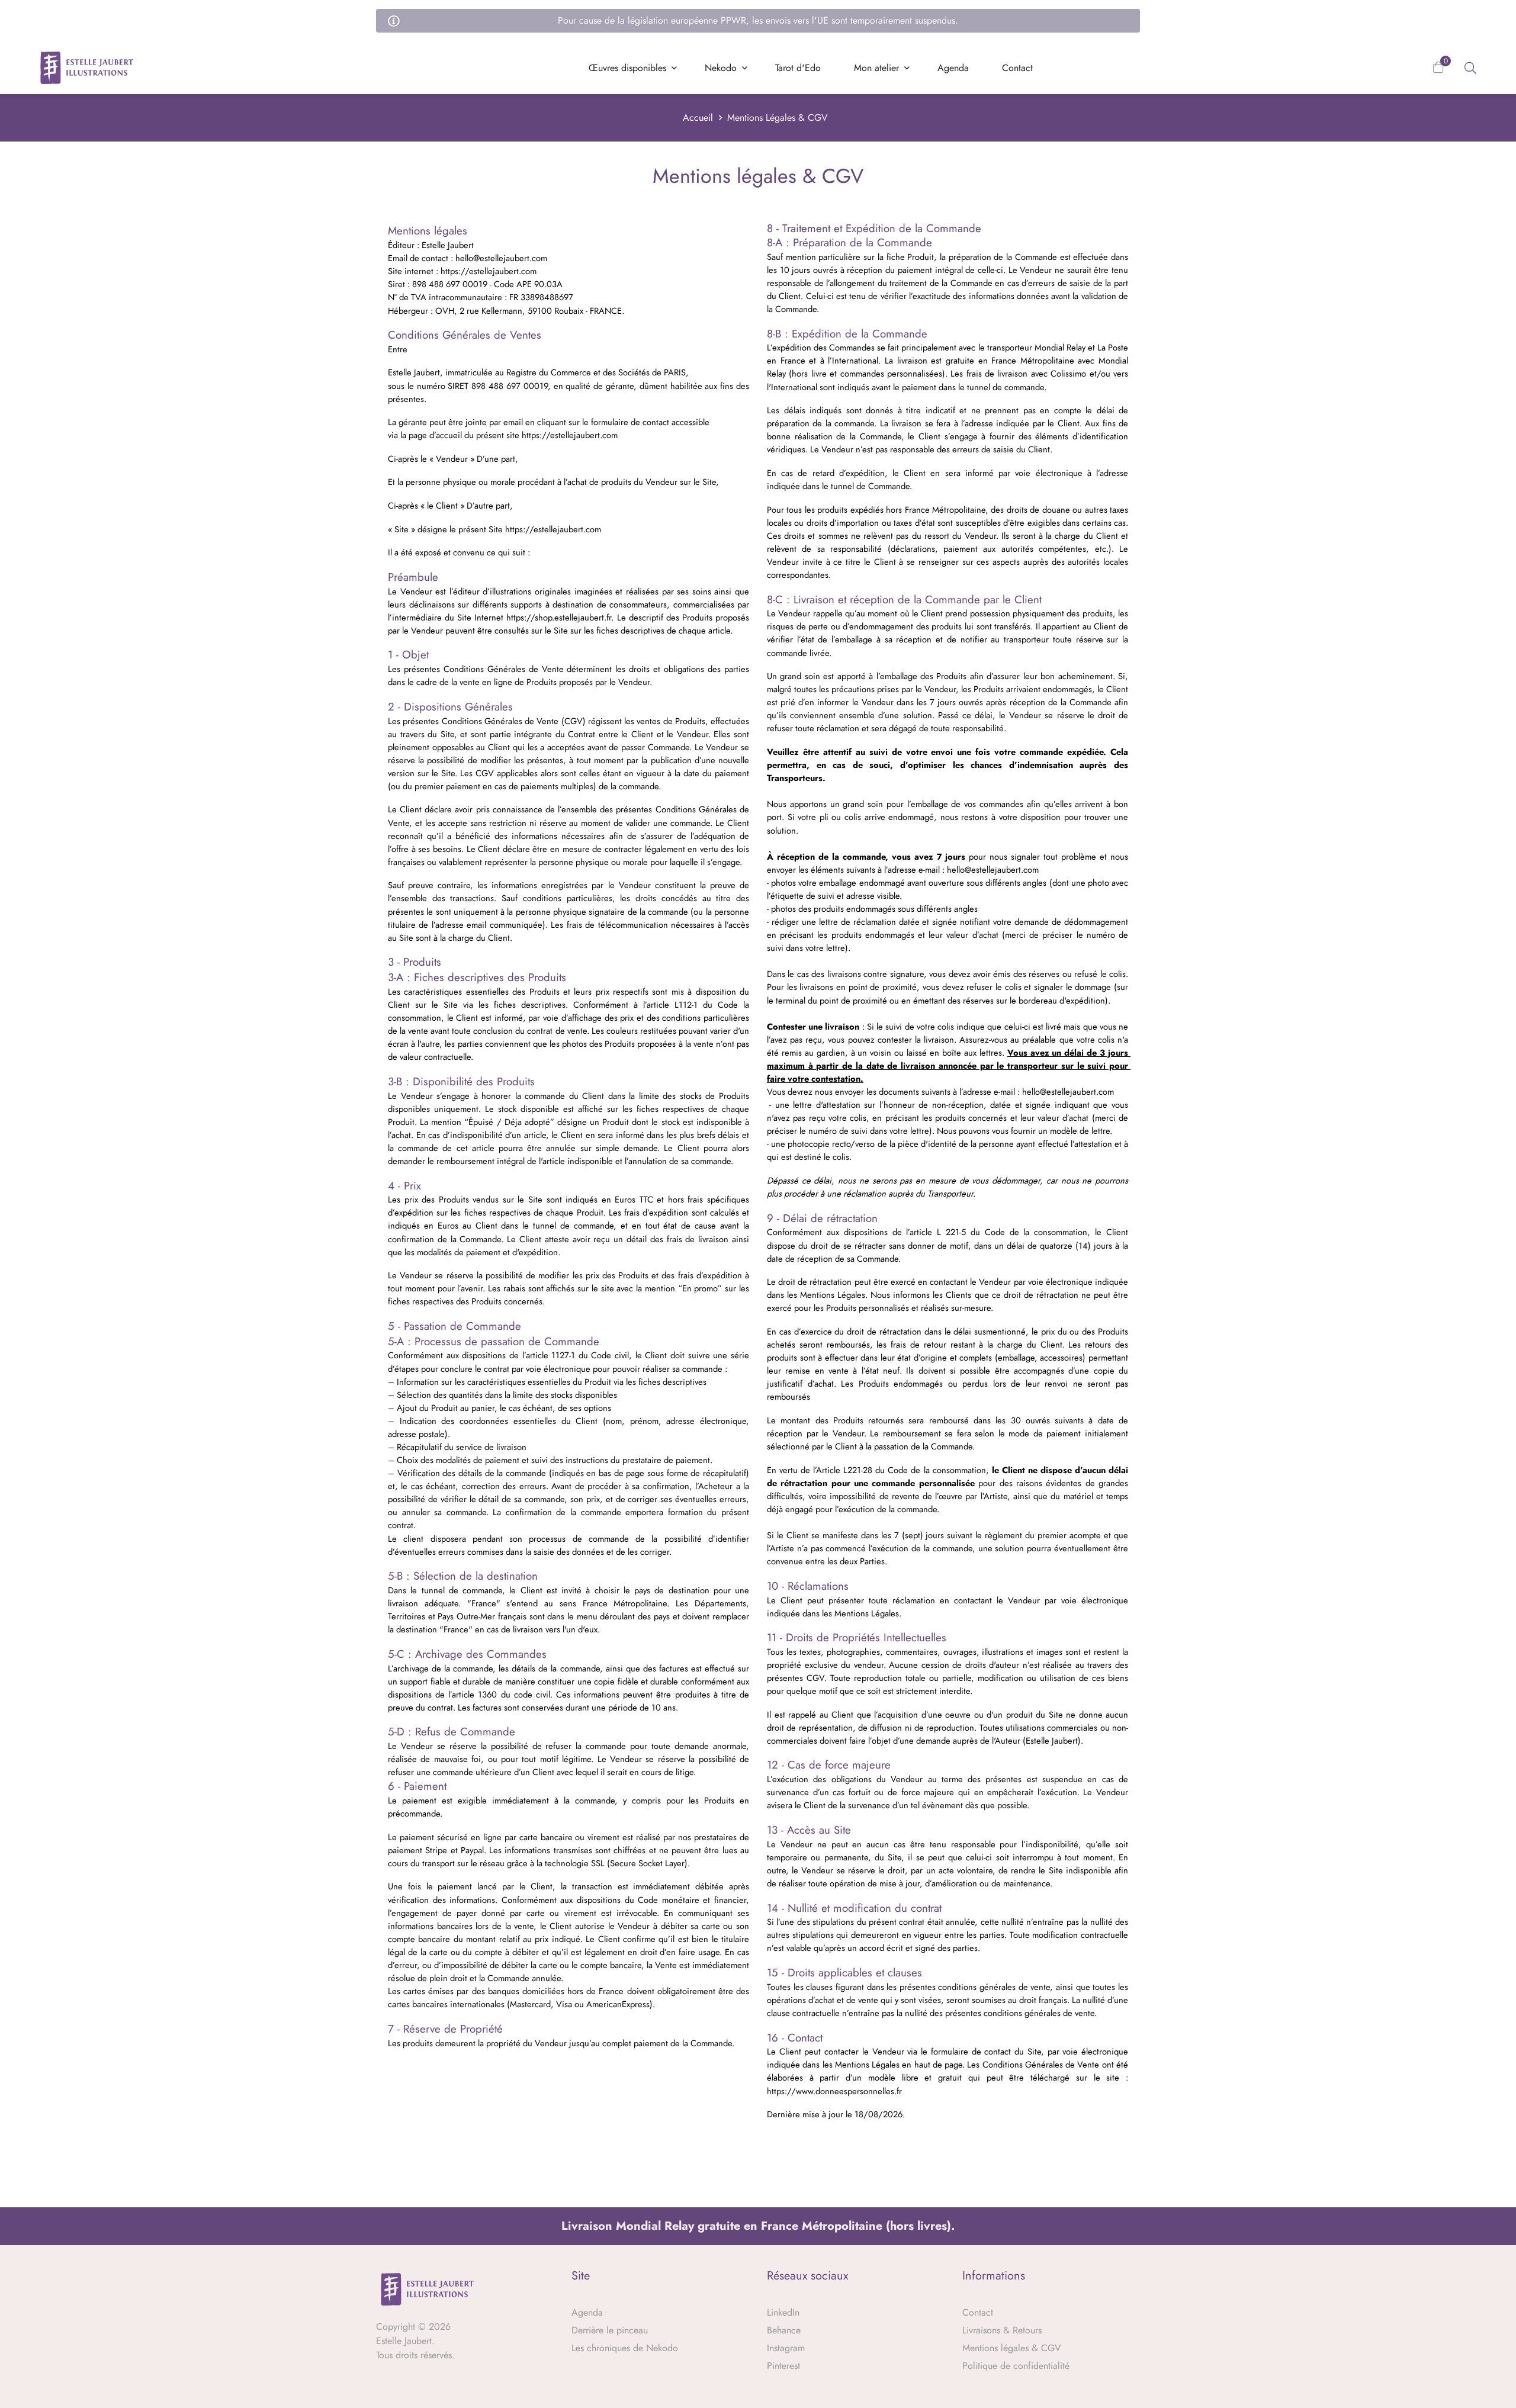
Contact (978, 2312)
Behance (784, 2330)
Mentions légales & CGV (1012, 2348)
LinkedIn (783, 2312)
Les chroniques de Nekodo (625, 2348)
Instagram (786, 2348)
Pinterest (783, 2366)
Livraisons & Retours (1002, 2330)
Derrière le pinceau (610, 2330)
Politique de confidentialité (1016, 2366)
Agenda (587, 2312)
